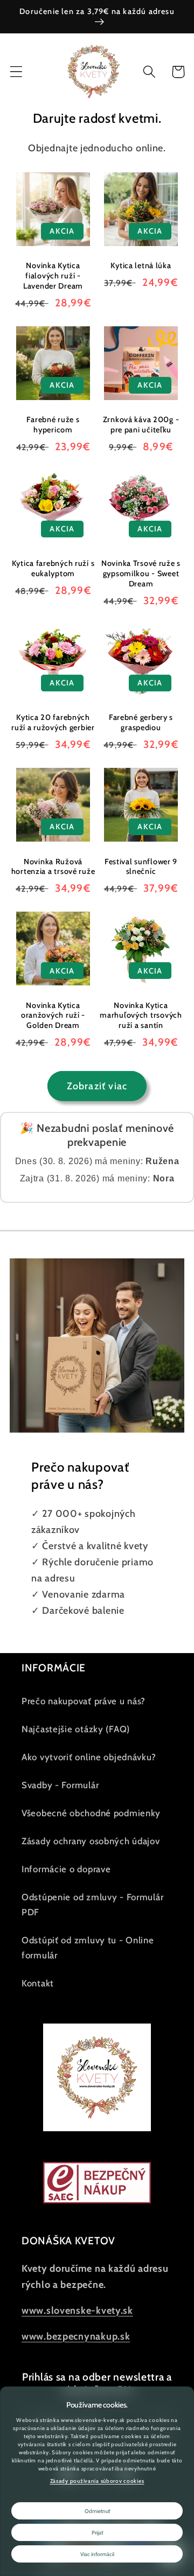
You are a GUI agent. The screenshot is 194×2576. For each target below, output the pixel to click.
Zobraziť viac (97, 1086)
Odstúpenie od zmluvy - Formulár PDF (92, 1905)
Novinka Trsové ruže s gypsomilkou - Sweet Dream (141, 573)
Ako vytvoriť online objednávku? (89, 1757)
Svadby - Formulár (60, 1785)
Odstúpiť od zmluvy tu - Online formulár (88, 1948)
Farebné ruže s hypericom (53, 425)
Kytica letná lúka (141, 265)
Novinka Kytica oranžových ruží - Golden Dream (53, 1015)
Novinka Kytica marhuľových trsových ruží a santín (141, 1015)
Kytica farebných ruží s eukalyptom (53, 568)
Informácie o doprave (66, 1869)
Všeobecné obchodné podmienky (91, 1813)
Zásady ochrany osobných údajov (91, 1841)
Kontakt (38, 1983)
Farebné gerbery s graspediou (141, 722)
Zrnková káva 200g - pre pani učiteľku (141, 425)
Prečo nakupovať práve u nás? (84, 1701)
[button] (16, 72)
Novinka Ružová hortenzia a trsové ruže (53, 867)
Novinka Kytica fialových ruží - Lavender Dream (53, 275)
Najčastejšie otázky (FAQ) (76, 1729)
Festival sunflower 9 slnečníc (141, 867)
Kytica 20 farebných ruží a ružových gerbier (53, 722)
